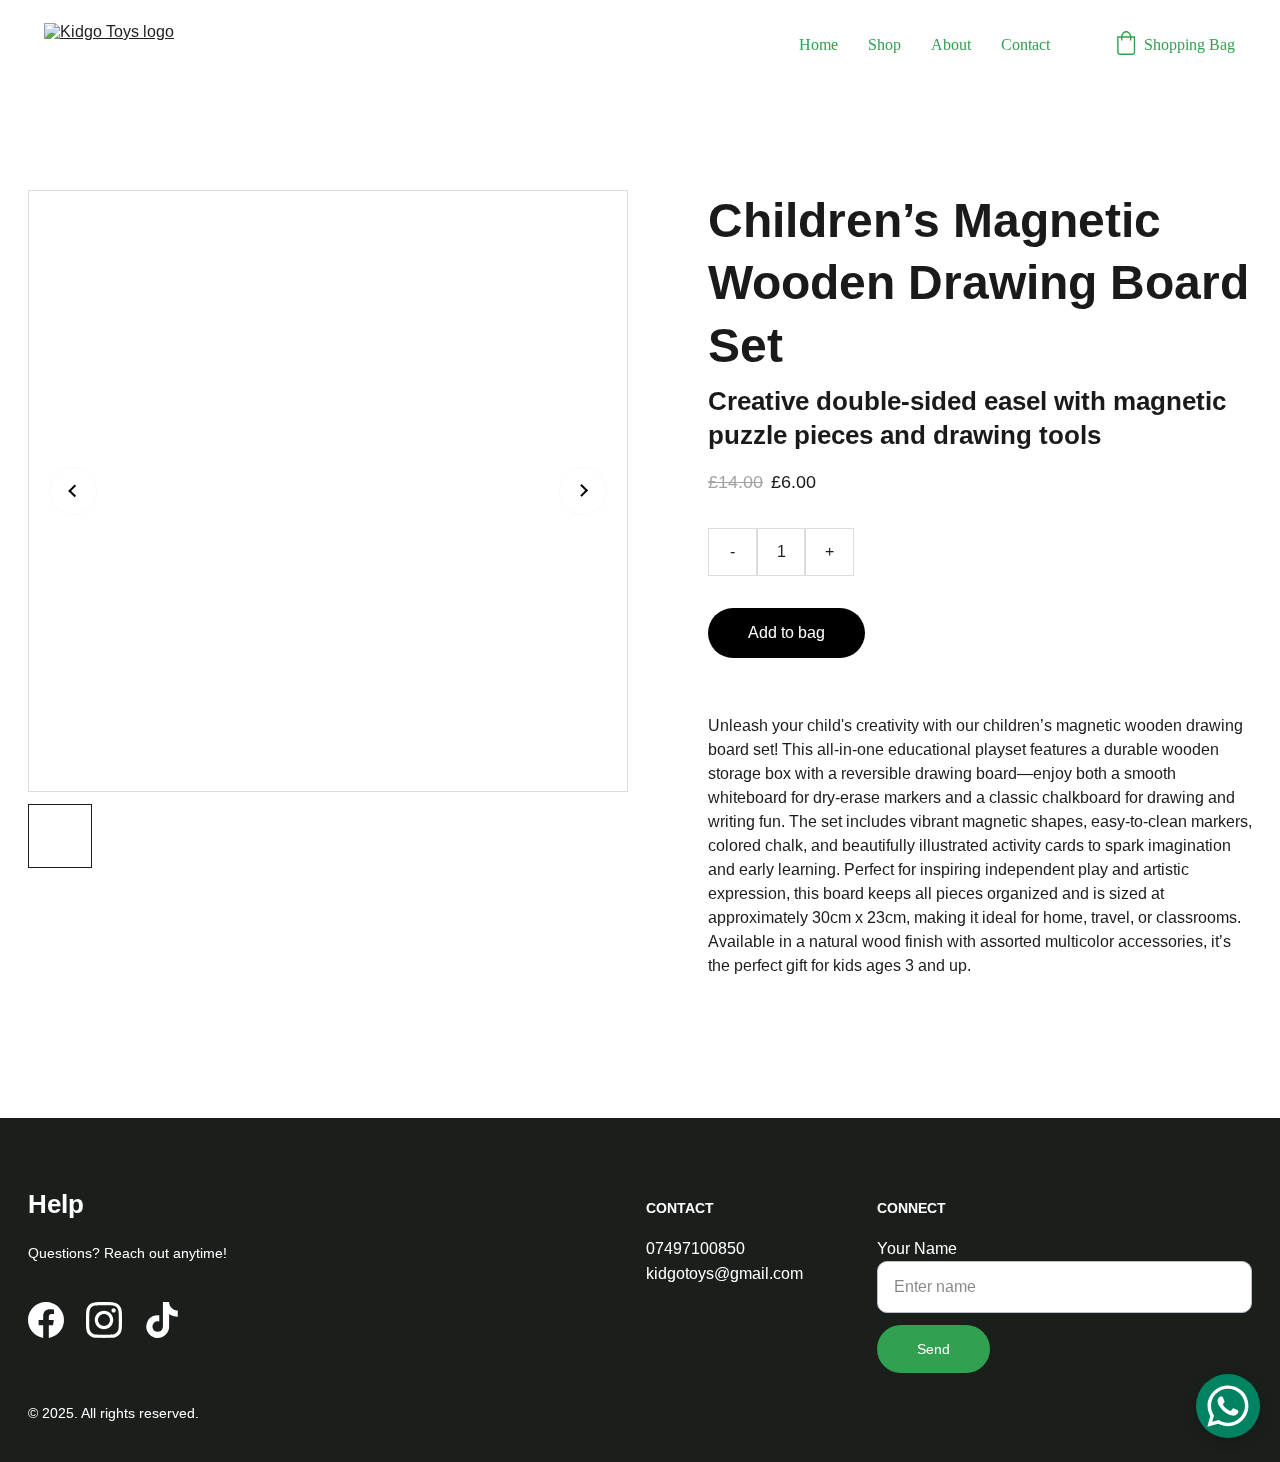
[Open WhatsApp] (1228, 1406)
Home (818, 44)
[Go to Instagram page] (104, 1320)
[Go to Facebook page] (46, 1320)
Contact (1025, 44)
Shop (884, 44)
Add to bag (786, 632)
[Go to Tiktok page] (162, 1320)
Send (933, 1349)
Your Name (917, 1248)
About (951, 44)
